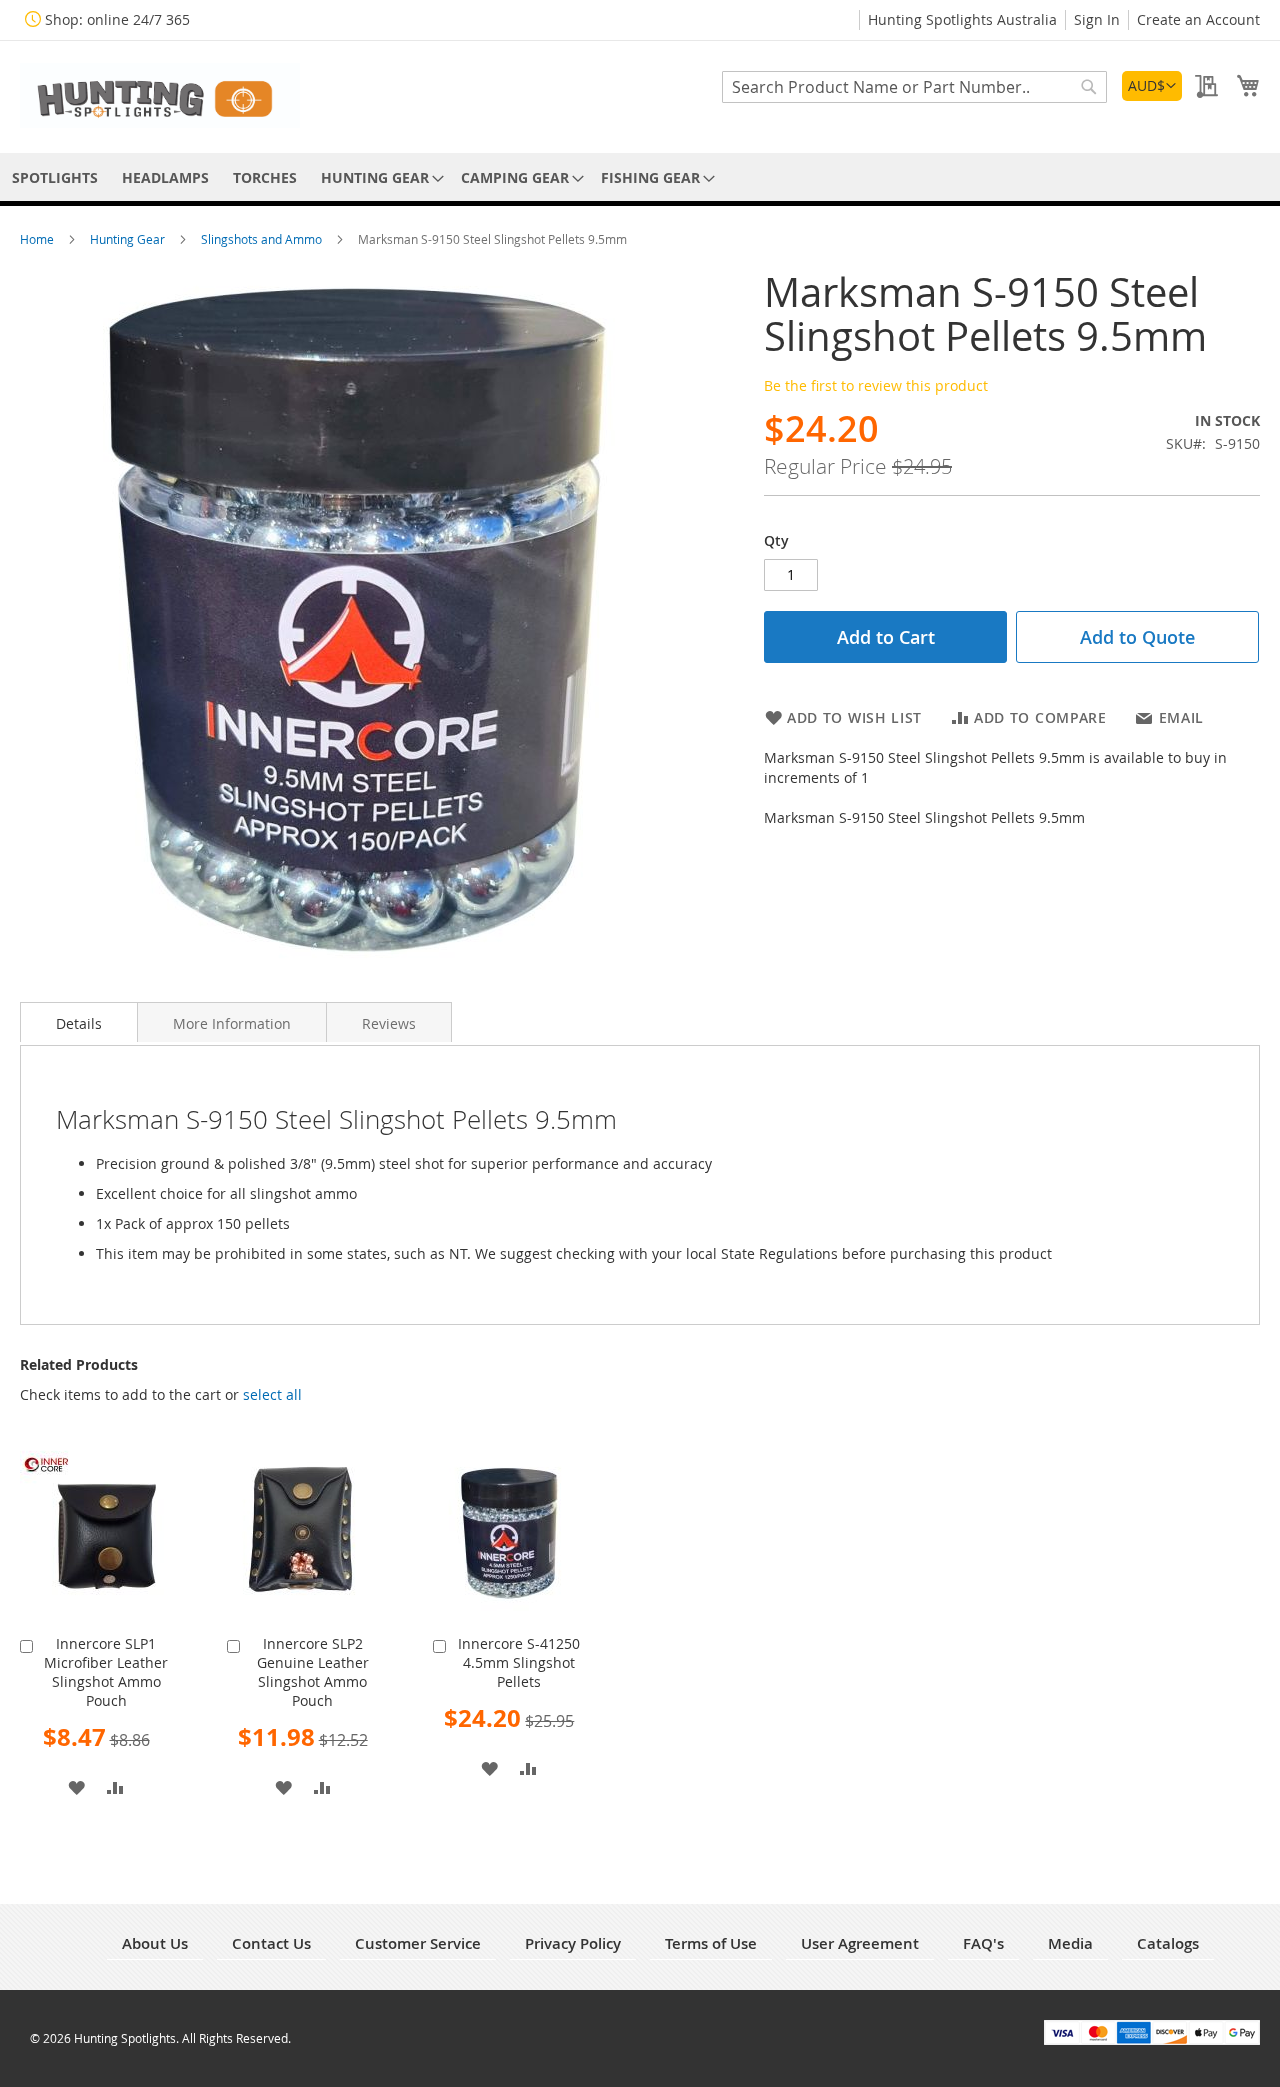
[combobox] (914, 87)
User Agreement (860, 1943)
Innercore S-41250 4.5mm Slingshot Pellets (519, 1662)
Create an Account (1198, 19)
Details (79, 1023)
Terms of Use (711, 1943)
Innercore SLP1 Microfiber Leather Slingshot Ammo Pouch (106, 1672)
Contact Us (271, 1943)
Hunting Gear (129, 239)
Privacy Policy (573, 1943)
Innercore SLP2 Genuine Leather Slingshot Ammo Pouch (313, 1672)
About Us (155, 1943)
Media (1070, 1943)
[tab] (79, 1022)
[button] (1152, 86)
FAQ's (983, 1943)
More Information (232, 1023)
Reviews (389, 1023)
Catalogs (1168, 1943)
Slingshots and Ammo (263, 239)
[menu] (640, 177)
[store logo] (160, 95)
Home (38, 239)
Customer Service (418, 1943)
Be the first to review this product (876, 385)
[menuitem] (55, 177)
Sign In (1097, 19)
